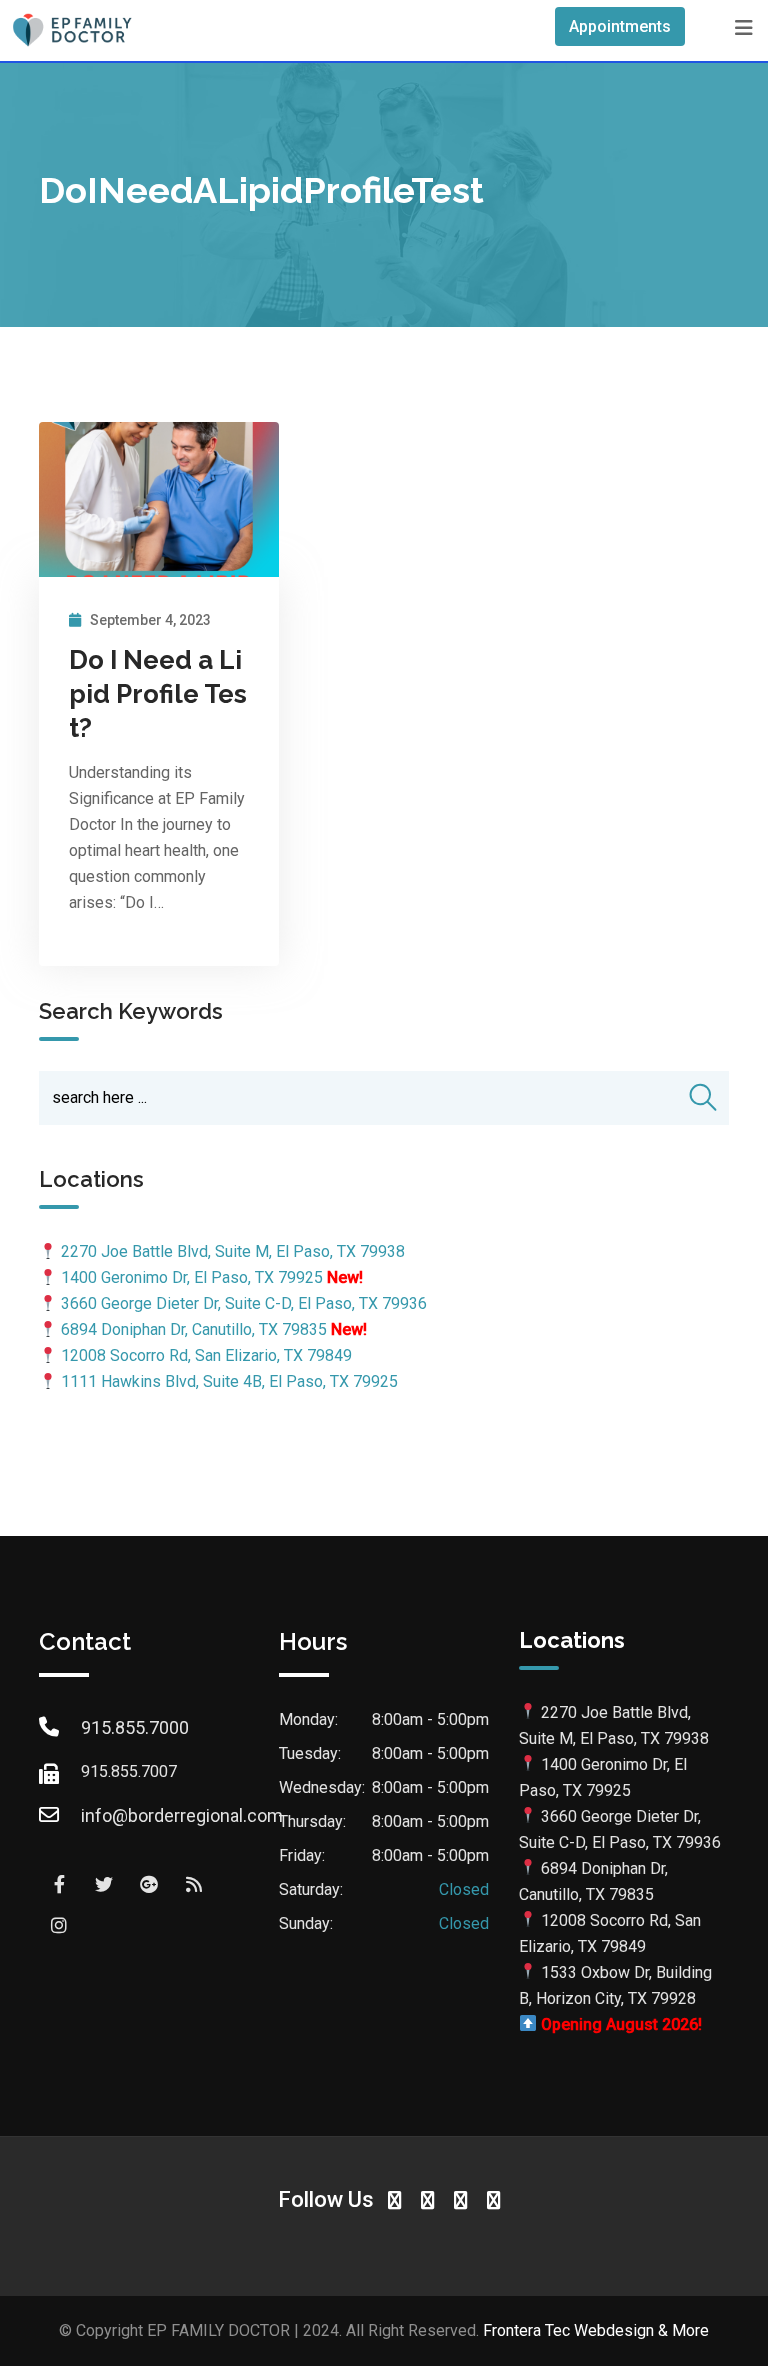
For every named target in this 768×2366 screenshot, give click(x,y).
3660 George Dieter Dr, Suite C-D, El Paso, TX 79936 (244, 1303)
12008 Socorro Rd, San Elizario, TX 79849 (206, 1355)
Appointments (620, 26)
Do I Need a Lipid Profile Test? (158, 694)
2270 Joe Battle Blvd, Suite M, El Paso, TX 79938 (233, 1251)
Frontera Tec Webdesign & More (596, 2330)
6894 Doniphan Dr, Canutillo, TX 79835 (194, 1329)
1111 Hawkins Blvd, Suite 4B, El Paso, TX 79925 (229, 1381)
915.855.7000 (135, 1727)
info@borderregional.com (182, 1815)
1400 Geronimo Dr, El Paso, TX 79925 (192, 1277)
